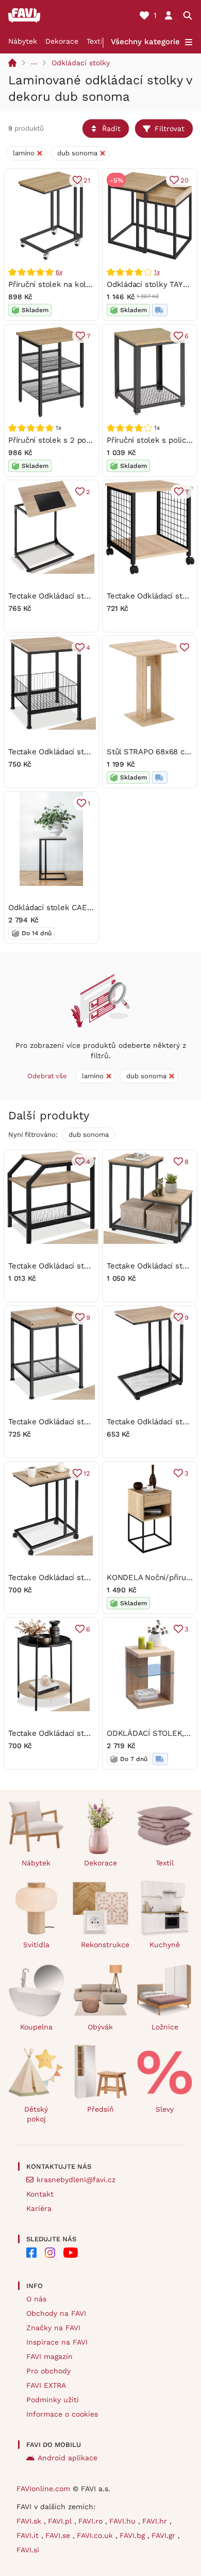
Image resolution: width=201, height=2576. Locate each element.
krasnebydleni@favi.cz (76, 2180)
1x (157, 272)
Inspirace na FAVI (57, 2342)
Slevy (165, 2109)
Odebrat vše (47, 1076)
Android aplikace (68, 2458)
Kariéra (39, 2208)
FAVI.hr (156, 2521)
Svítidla (36, 1945)
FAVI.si (28, 2550)
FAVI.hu (124, 2521)
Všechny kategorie (145, 42)
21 (87, 180)
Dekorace (62, 41)
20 (185, 180)
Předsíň (100, 2109)
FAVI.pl (61, 2521)
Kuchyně (165, 1945)
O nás (36, 2299)
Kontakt (40, 2194)
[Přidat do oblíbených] (185, 647)
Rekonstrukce (105, 1945)
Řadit (111, 129)
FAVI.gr (165, 2535)
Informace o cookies (62, 2414)
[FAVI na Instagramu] (50, 2253)
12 (87, 1473)
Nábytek (23, 41)
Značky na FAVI (53, 2328)
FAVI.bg (133, 2535)
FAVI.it (29, 2535)
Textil (96, 41)
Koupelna (36, 2027)
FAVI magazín (49, 2356)
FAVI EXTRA (46, 2385)
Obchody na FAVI (56, 2313)
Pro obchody (48, 2371)
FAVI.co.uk (96, 2535)
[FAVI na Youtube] (71, 2253)
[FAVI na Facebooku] (31, 2253)
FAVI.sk (30, 2521)
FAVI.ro (92, 2521)
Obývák (100, 2027)
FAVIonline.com (43, 2489)
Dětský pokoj (36, 2114)
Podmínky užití (53, 2400)
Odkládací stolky (81, 63)
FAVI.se (59, 2535)
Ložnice (165, 2027)
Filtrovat (170, 129)
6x (59, 272)
